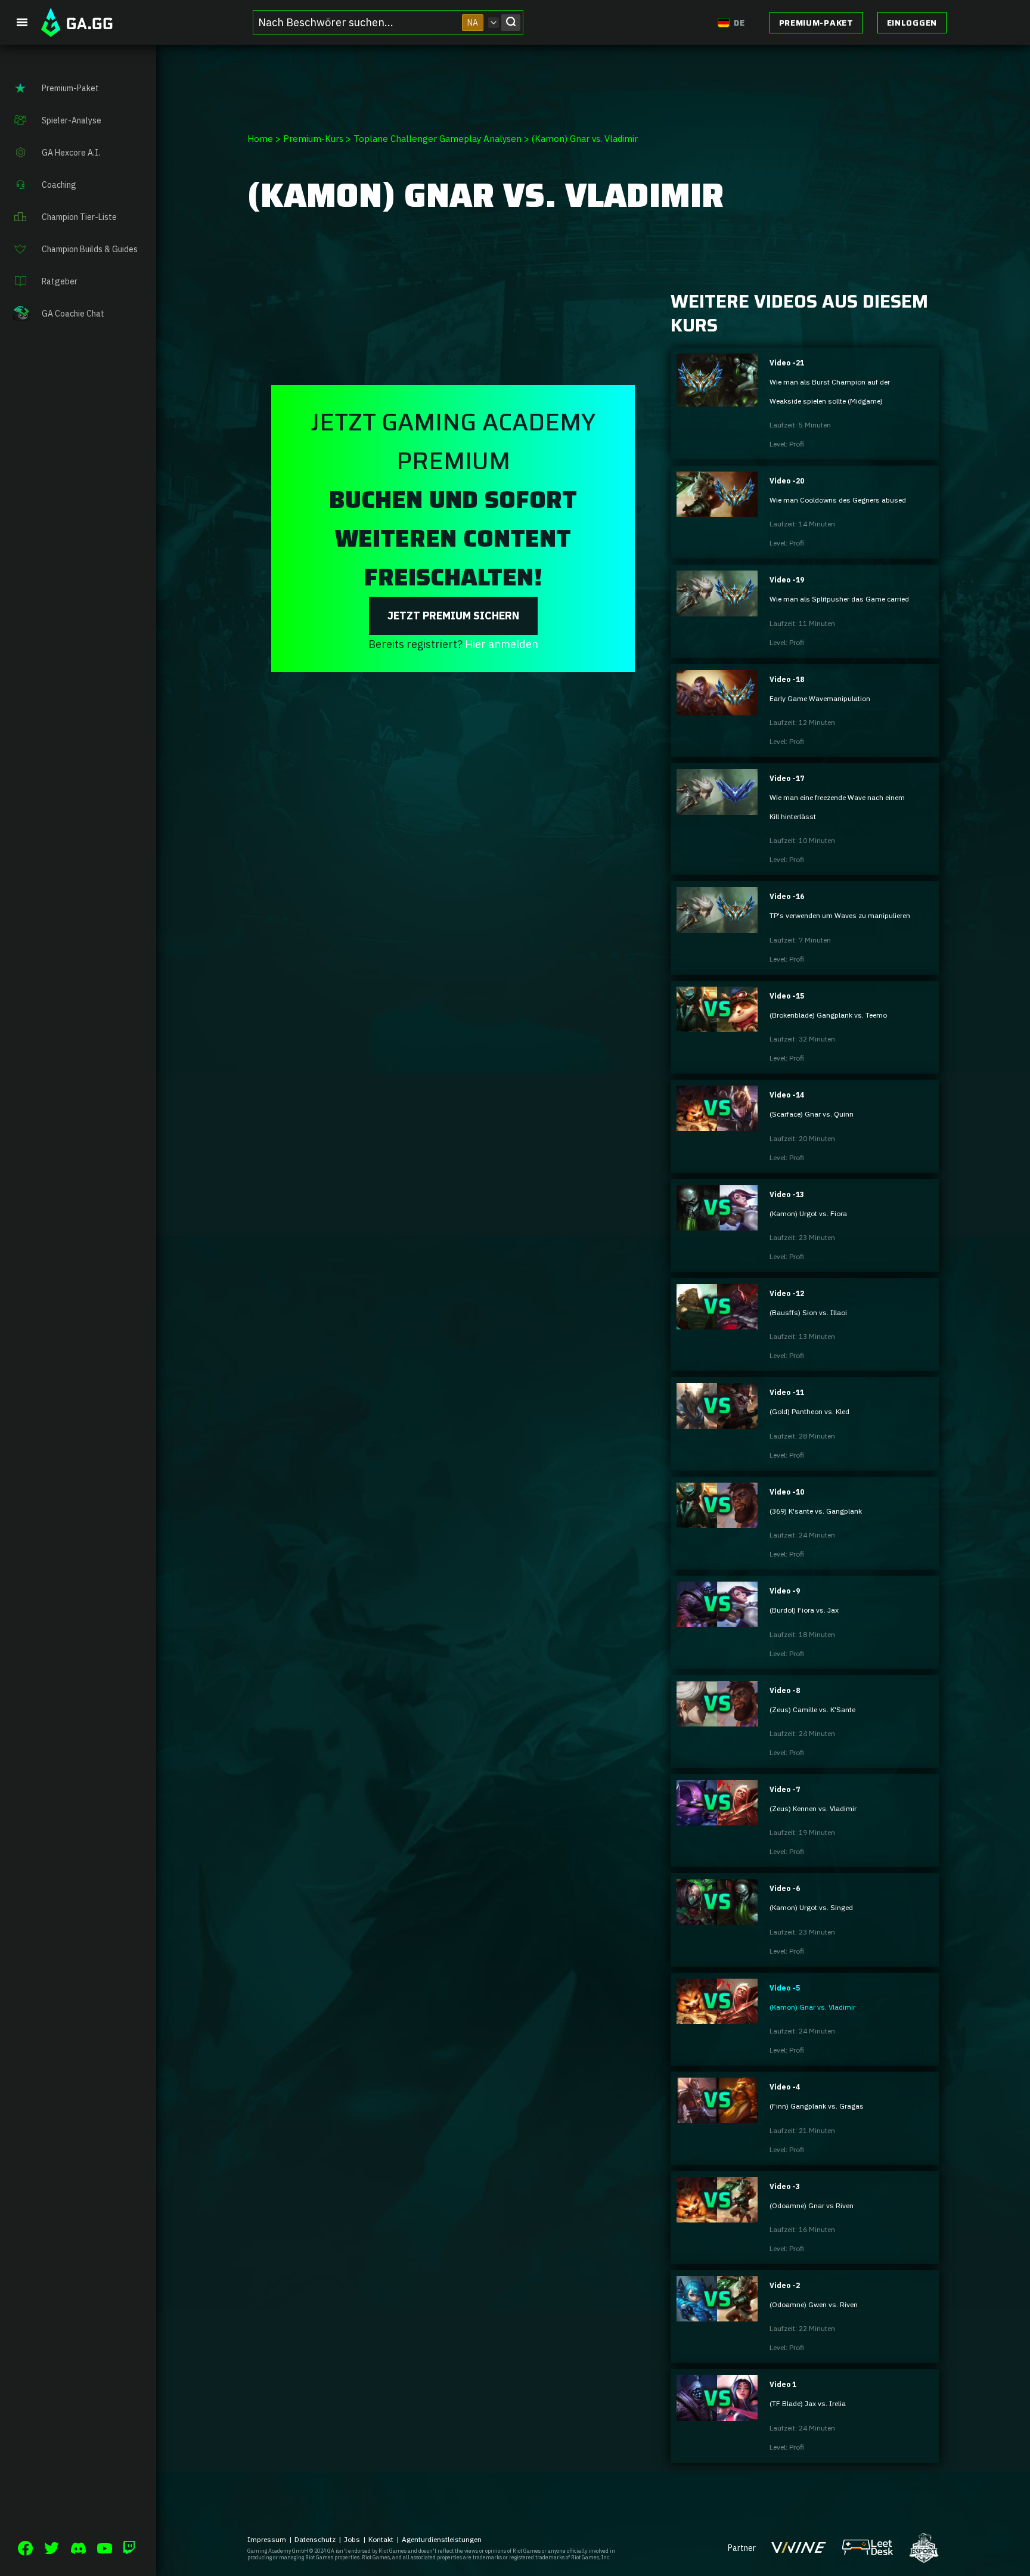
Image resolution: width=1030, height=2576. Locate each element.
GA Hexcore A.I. (71, 153)
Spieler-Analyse (72, 120)
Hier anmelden (502, 644)
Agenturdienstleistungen (442, 2539)
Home (260, 139)
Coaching (59, 185)
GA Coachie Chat (73, 314)
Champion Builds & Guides (90, 249)
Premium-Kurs (313, 139)
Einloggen (912, 23)
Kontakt (381, 2539)
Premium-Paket (816, 23)
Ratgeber (60, 281)
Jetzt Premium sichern (453, 616)
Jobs (352, 2539)
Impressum (267, 2539)
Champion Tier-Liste (79, 217)
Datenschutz (315, 2539)
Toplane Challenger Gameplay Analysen (438, 139)
